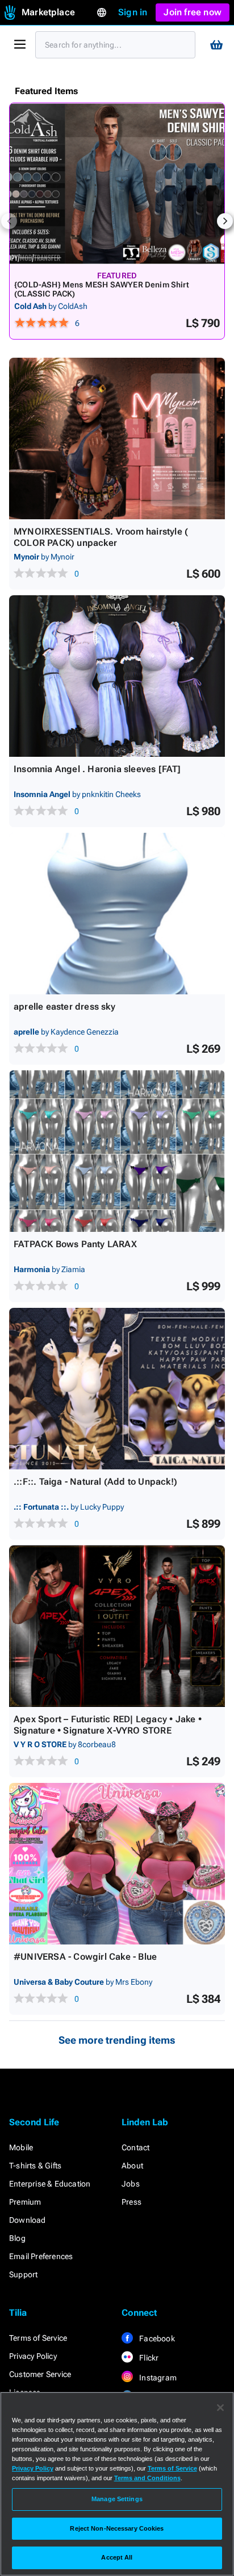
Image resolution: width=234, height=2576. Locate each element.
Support (23, 2274)
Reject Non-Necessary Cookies (117, 2528)
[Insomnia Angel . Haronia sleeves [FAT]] (117, 676)
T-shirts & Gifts (35, 2166)
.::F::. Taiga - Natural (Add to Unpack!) (95, 1482)
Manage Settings (117, 2499)
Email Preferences (41, 2256)
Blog (17, 2238)
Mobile (21, 2147)
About (132, 2166)
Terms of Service (38, 2338)
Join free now (193, 12)
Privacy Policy (33, 2356)
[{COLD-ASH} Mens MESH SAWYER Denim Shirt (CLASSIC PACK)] (117, 184)
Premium (25, 2202)
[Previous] (9, 221)
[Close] (220, 2408)
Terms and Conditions (147, 2478)
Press (131, 2202)
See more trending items (117, 2040)
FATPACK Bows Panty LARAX (75, 1244)
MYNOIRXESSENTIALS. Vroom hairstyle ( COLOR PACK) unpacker (101, 537)
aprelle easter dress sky (64, 1007)
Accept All (117, 2557)
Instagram (157, 2378)
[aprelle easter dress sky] (117, 914)
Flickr (148, 2358)
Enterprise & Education (50, 2184)
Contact (135, 2147)
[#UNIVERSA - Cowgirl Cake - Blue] (117, 1864)
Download (28, 2220)
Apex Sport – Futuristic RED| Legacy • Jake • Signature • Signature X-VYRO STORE (108, 1725)
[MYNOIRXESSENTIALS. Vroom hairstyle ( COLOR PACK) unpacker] (117, 438)
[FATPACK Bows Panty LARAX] (117, 1151)
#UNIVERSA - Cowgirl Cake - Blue (85, 1957)
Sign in (133, 12)
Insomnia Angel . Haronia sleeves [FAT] (97, 769)
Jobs (131, 2184)
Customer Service (40, 2374)
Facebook (156, 2338)
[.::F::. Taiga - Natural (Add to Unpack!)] (117, 1389)
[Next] (225, 221)
